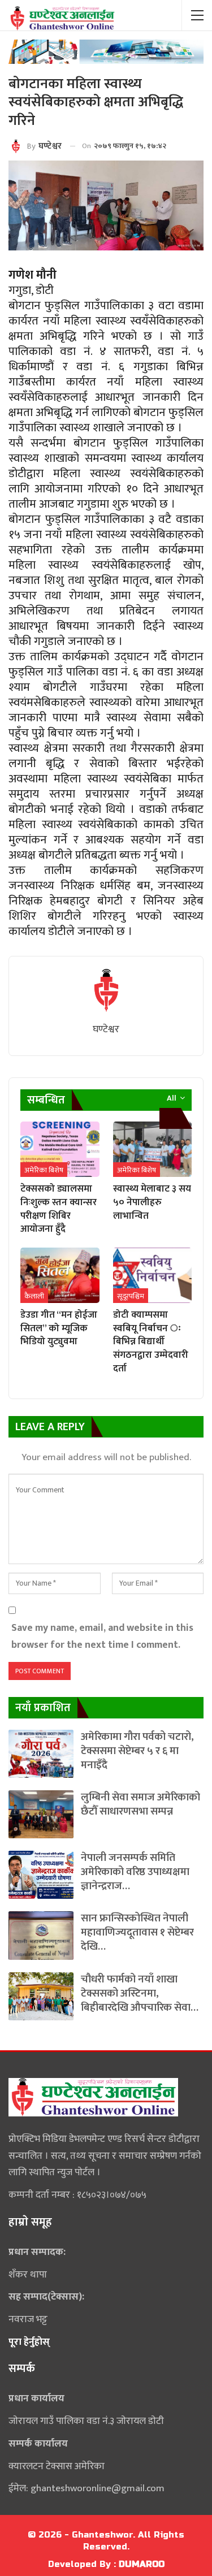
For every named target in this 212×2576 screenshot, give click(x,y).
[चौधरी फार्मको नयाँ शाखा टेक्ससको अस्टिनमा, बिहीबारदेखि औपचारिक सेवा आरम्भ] (41, 1996)
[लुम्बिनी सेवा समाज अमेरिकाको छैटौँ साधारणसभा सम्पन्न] (41, 1814)
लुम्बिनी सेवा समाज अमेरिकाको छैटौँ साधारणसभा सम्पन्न (140, 1804)
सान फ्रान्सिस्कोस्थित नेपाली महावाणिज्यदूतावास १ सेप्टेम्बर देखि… (137, 1932)
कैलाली (34, 1296)
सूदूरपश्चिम (131, 1296)
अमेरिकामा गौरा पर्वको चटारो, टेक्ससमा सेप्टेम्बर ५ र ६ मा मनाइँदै (137, 1751)
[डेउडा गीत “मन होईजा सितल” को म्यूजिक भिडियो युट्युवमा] (60, 1275)
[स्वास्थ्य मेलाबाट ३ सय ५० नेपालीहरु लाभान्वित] (153, 1149)
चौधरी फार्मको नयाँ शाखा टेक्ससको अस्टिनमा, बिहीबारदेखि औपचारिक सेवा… (140, 1993)
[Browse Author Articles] (106, 990)
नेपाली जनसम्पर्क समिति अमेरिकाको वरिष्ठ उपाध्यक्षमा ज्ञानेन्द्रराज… (135, 1872)
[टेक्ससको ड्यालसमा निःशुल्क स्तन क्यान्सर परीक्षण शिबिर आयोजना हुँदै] (60, 1149)
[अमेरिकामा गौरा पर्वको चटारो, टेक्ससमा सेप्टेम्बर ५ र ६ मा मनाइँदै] (41, 1754)
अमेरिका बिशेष (44, 1170)
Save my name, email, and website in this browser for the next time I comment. (102, 1636)
